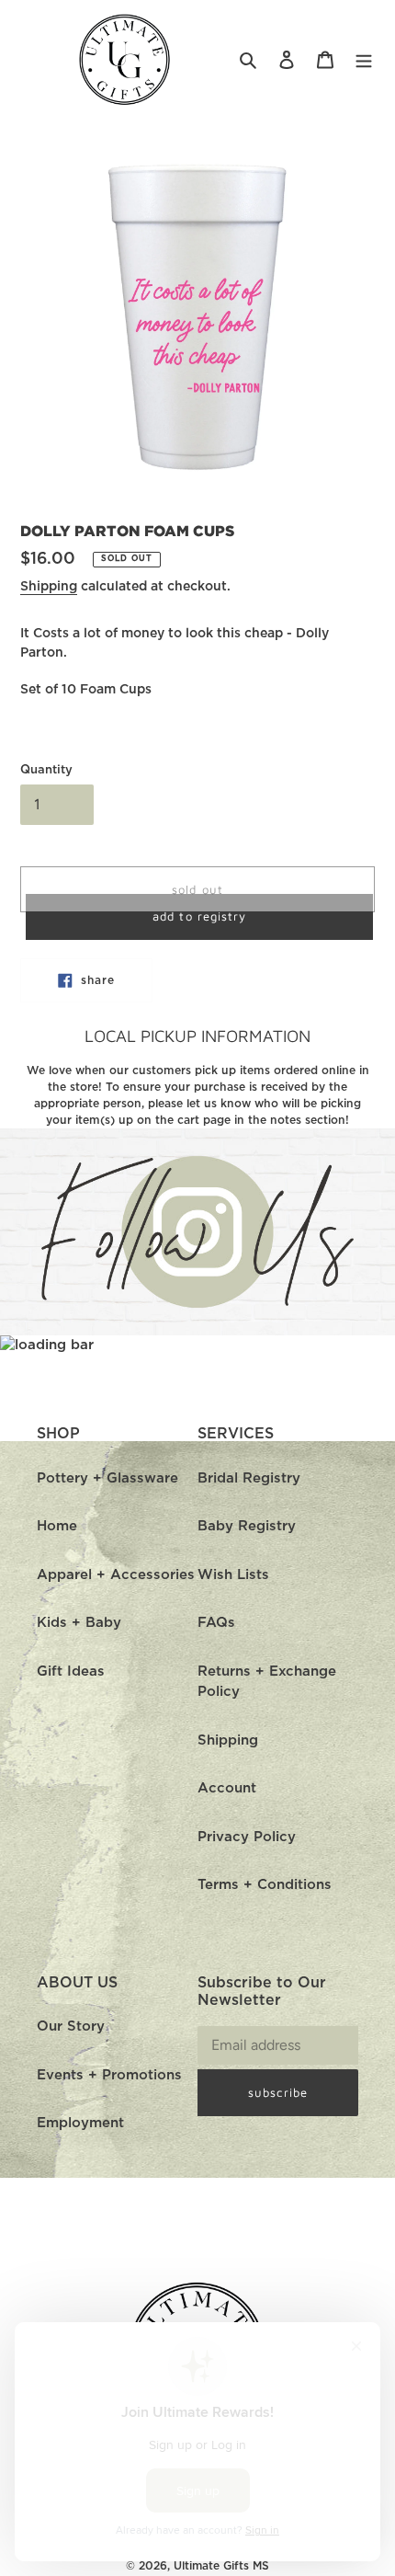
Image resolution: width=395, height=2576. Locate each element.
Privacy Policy (247, 1837)
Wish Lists (233, 1575)
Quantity (46, 770)
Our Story (71, 2026)
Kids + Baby (79, 1623)
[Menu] (364, 60)
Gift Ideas (71, 1672)
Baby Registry (247, 1526)
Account (227, 1788)
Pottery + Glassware (107, 1478)
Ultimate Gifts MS (221, 2566)
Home (57, 1526)
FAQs (216, 1623)
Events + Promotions (109, 2075)
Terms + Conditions (265, 1885)
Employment (80, 2123)
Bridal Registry (249, 1478)
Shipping (49, 587)
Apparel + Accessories (116, 1575)
